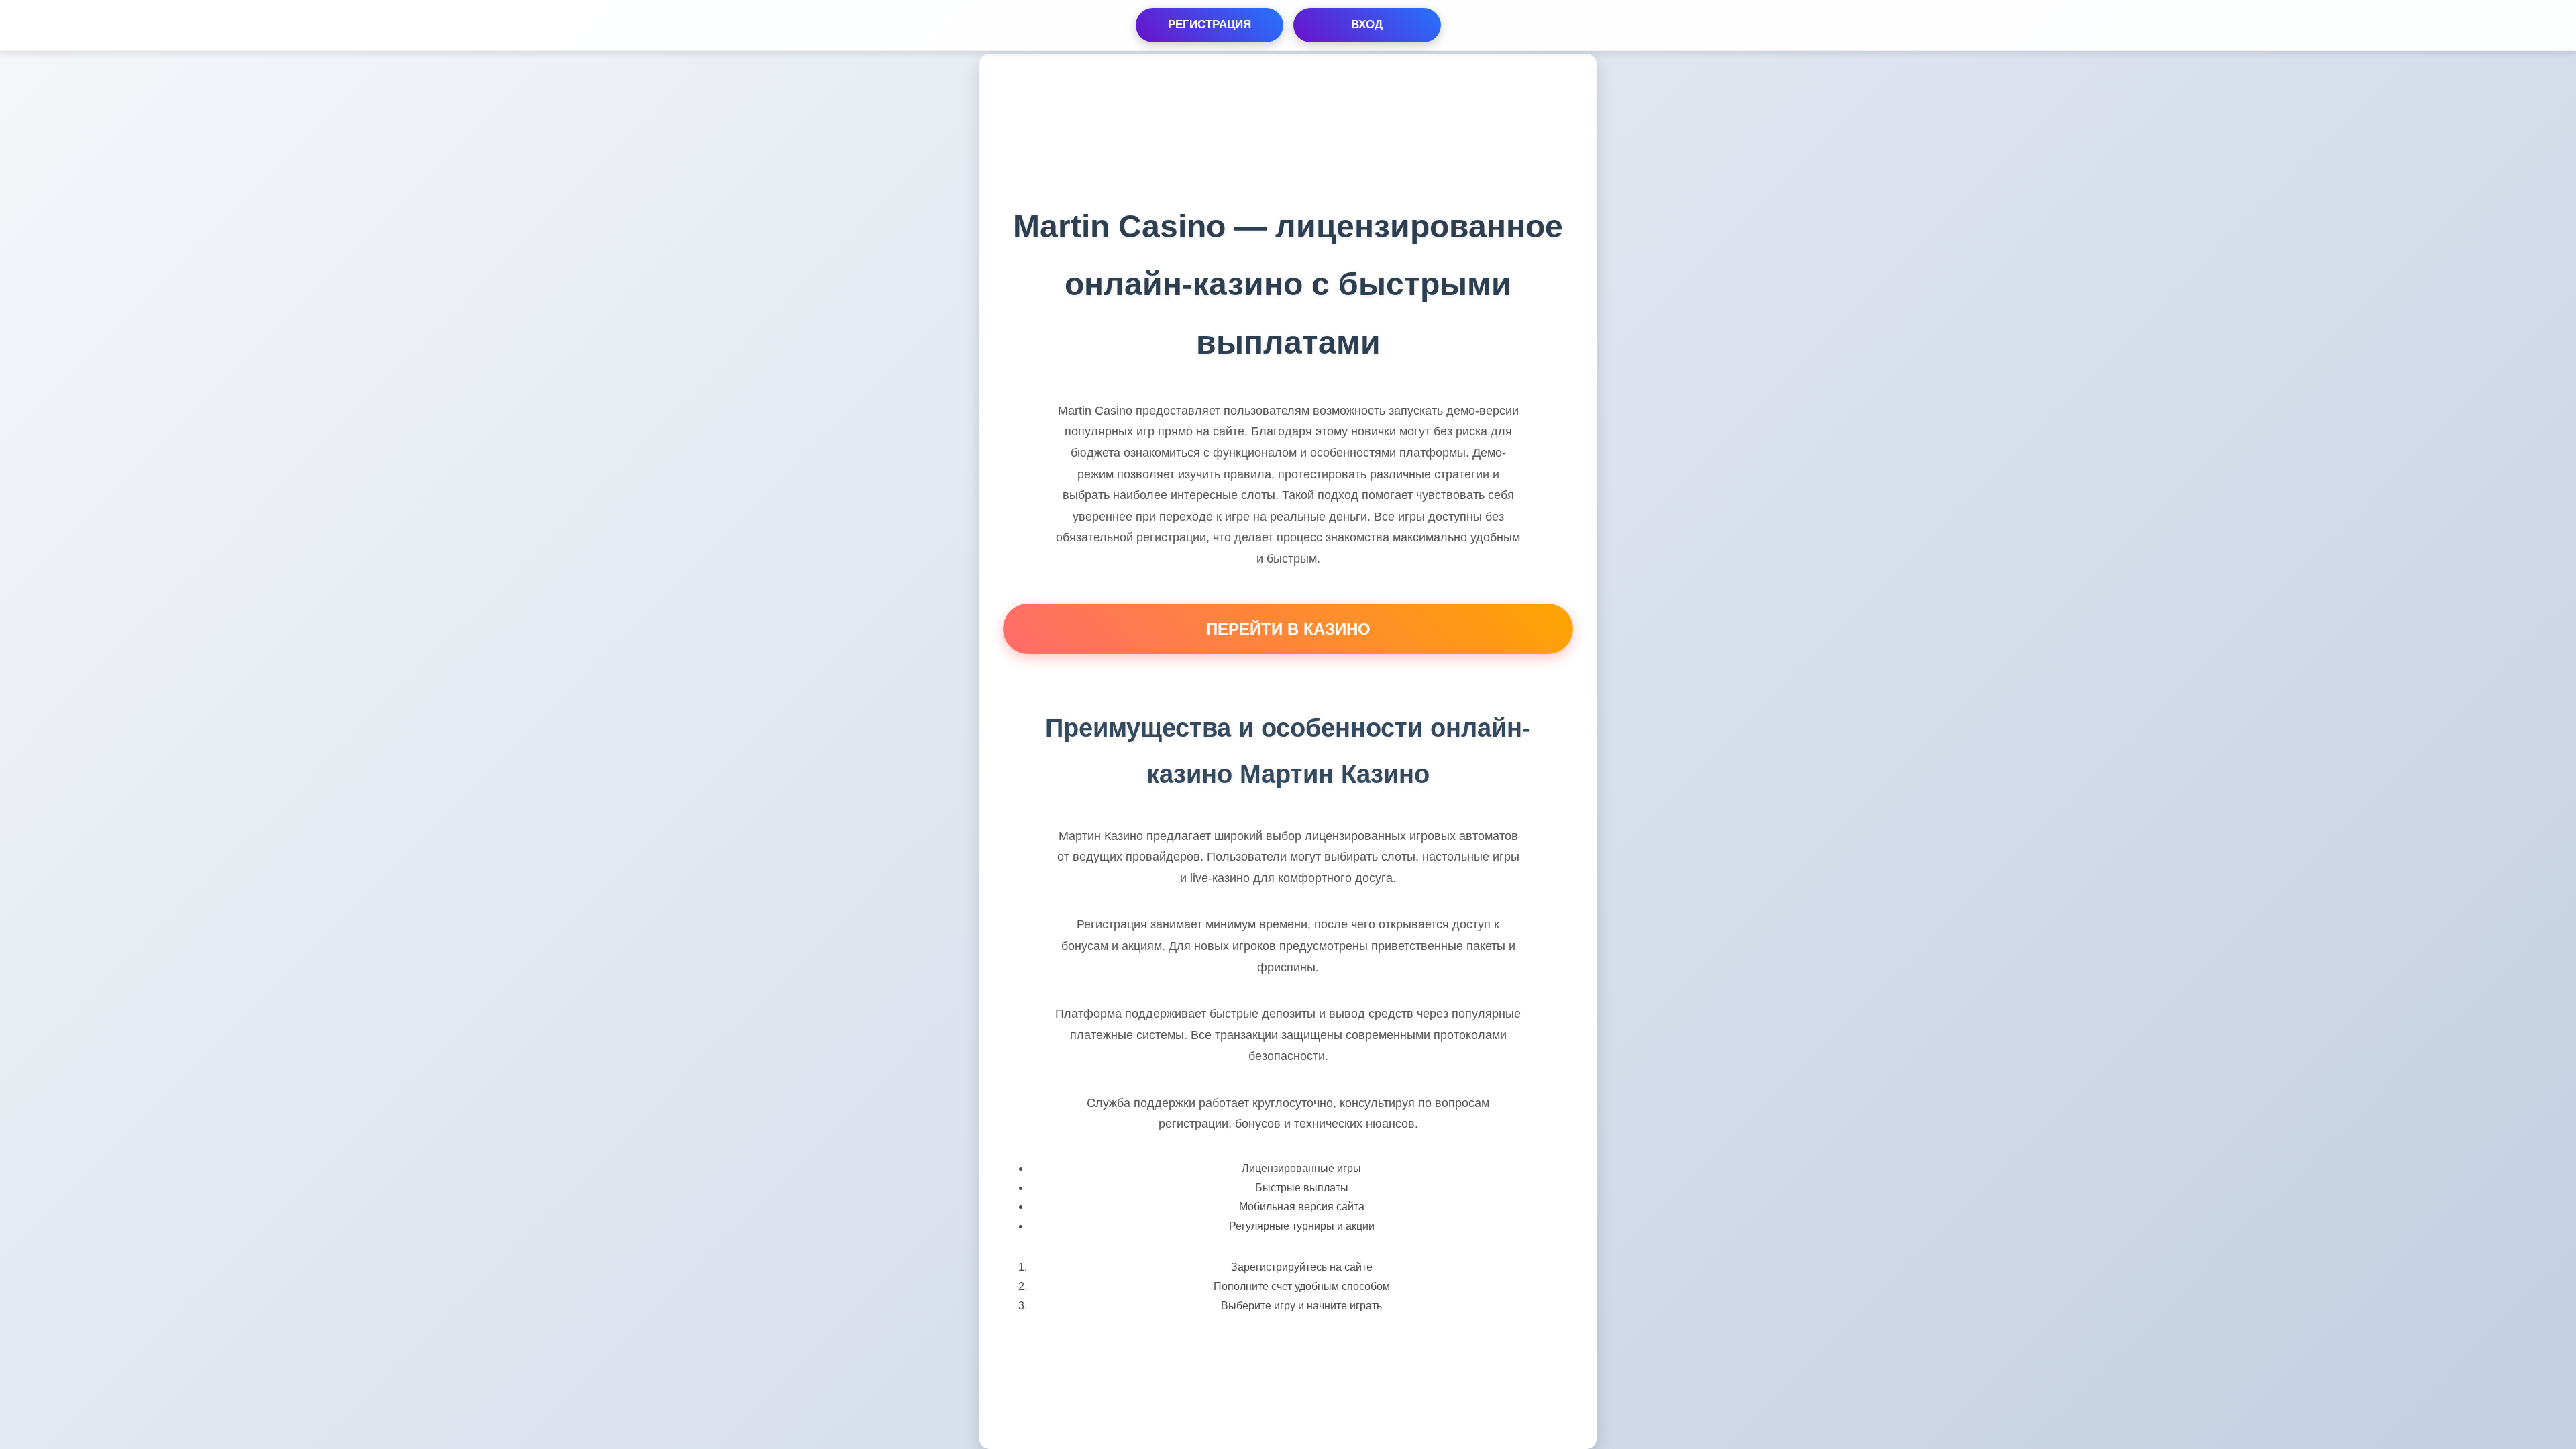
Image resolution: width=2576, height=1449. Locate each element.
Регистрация (1210, 24)
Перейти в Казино (1288, 629)
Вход (1367, 24)
